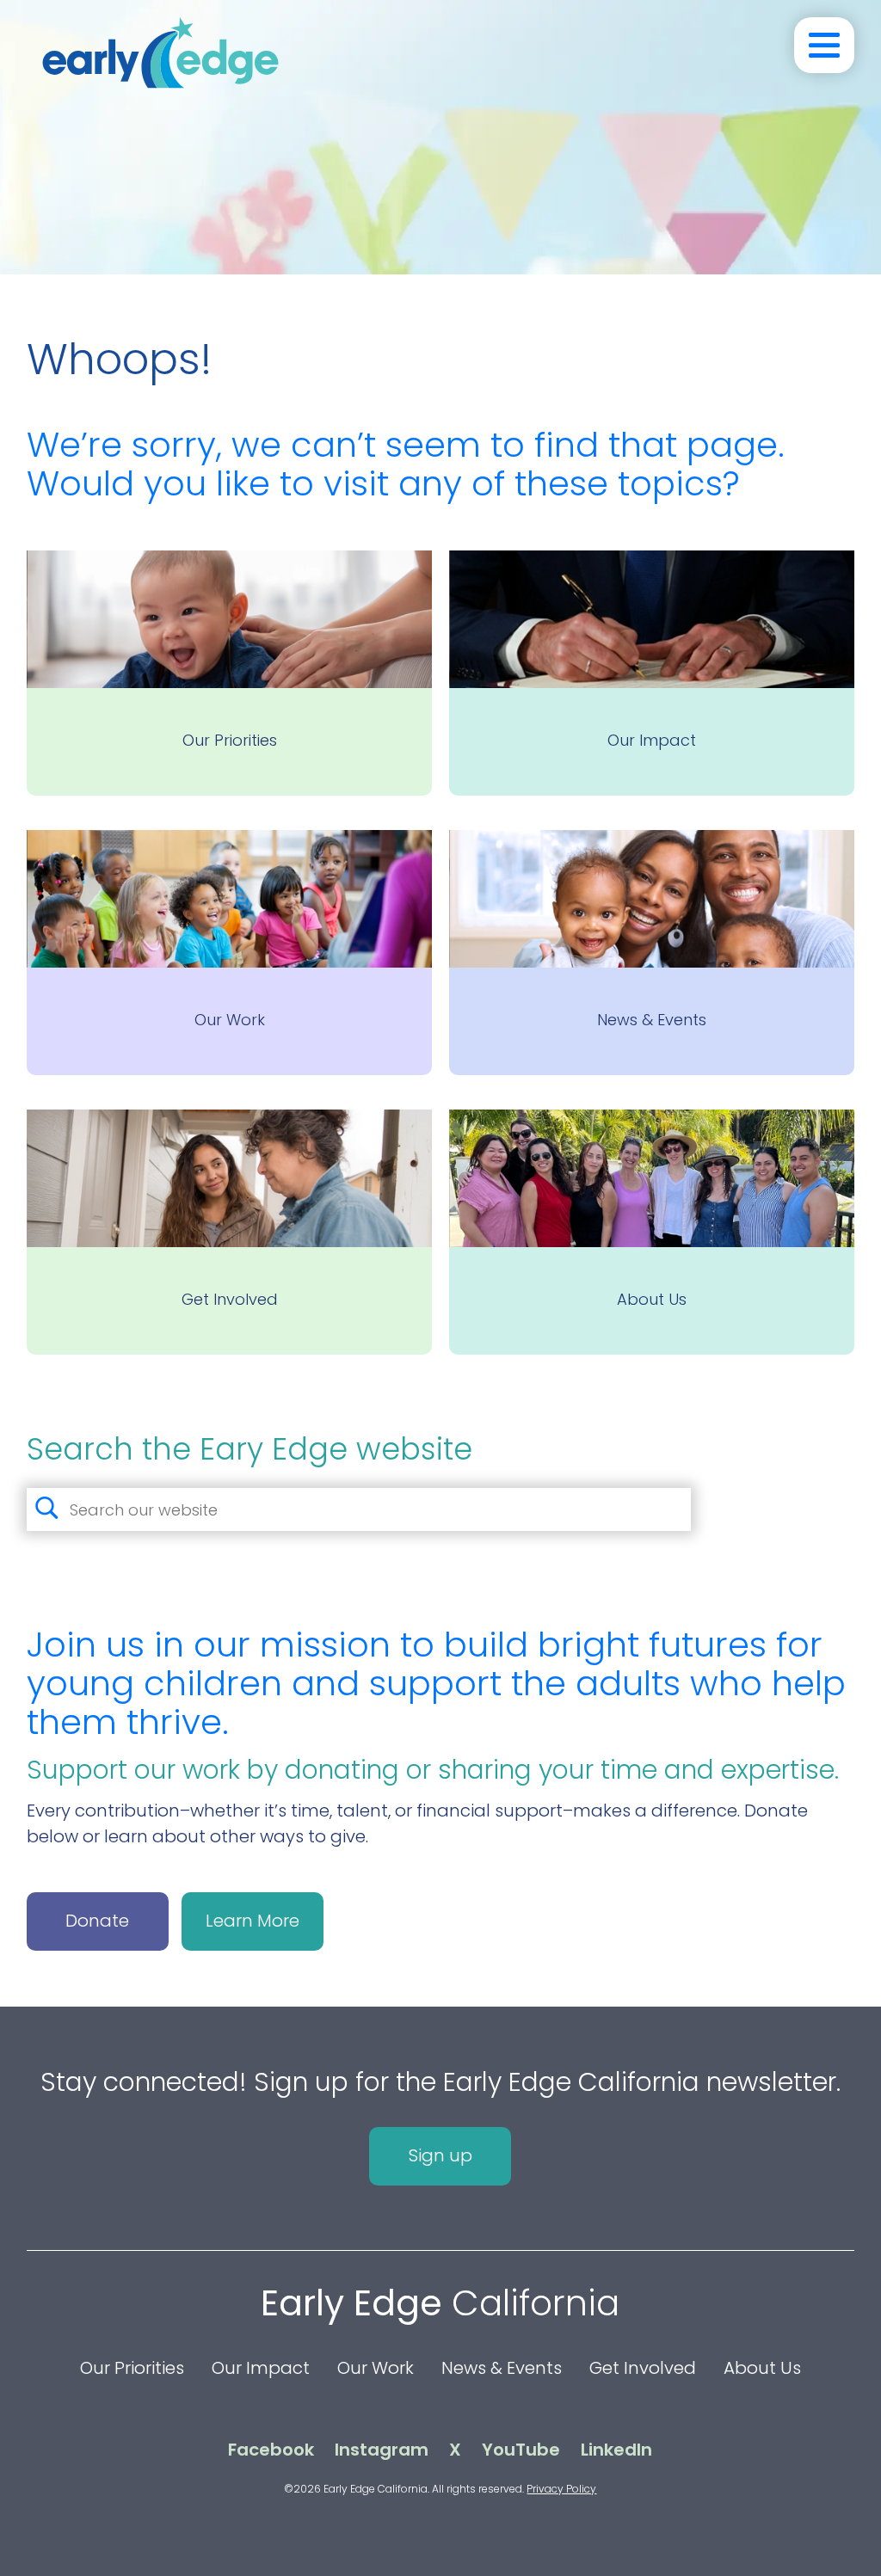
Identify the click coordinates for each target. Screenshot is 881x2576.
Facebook (271, 2450)
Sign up (440, 2155)
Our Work (376, 2368)
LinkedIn (616, 2450)
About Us (762, 2368)
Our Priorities (132, 2368)
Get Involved (643, 2368)
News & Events (502, 2368)
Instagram (382, 2450)
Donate (97, 1921)
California (440, 2303)
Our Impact (261, 2368)
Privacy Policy (561, 2489)
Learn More (253, 1921)
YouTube (521, 2450)
